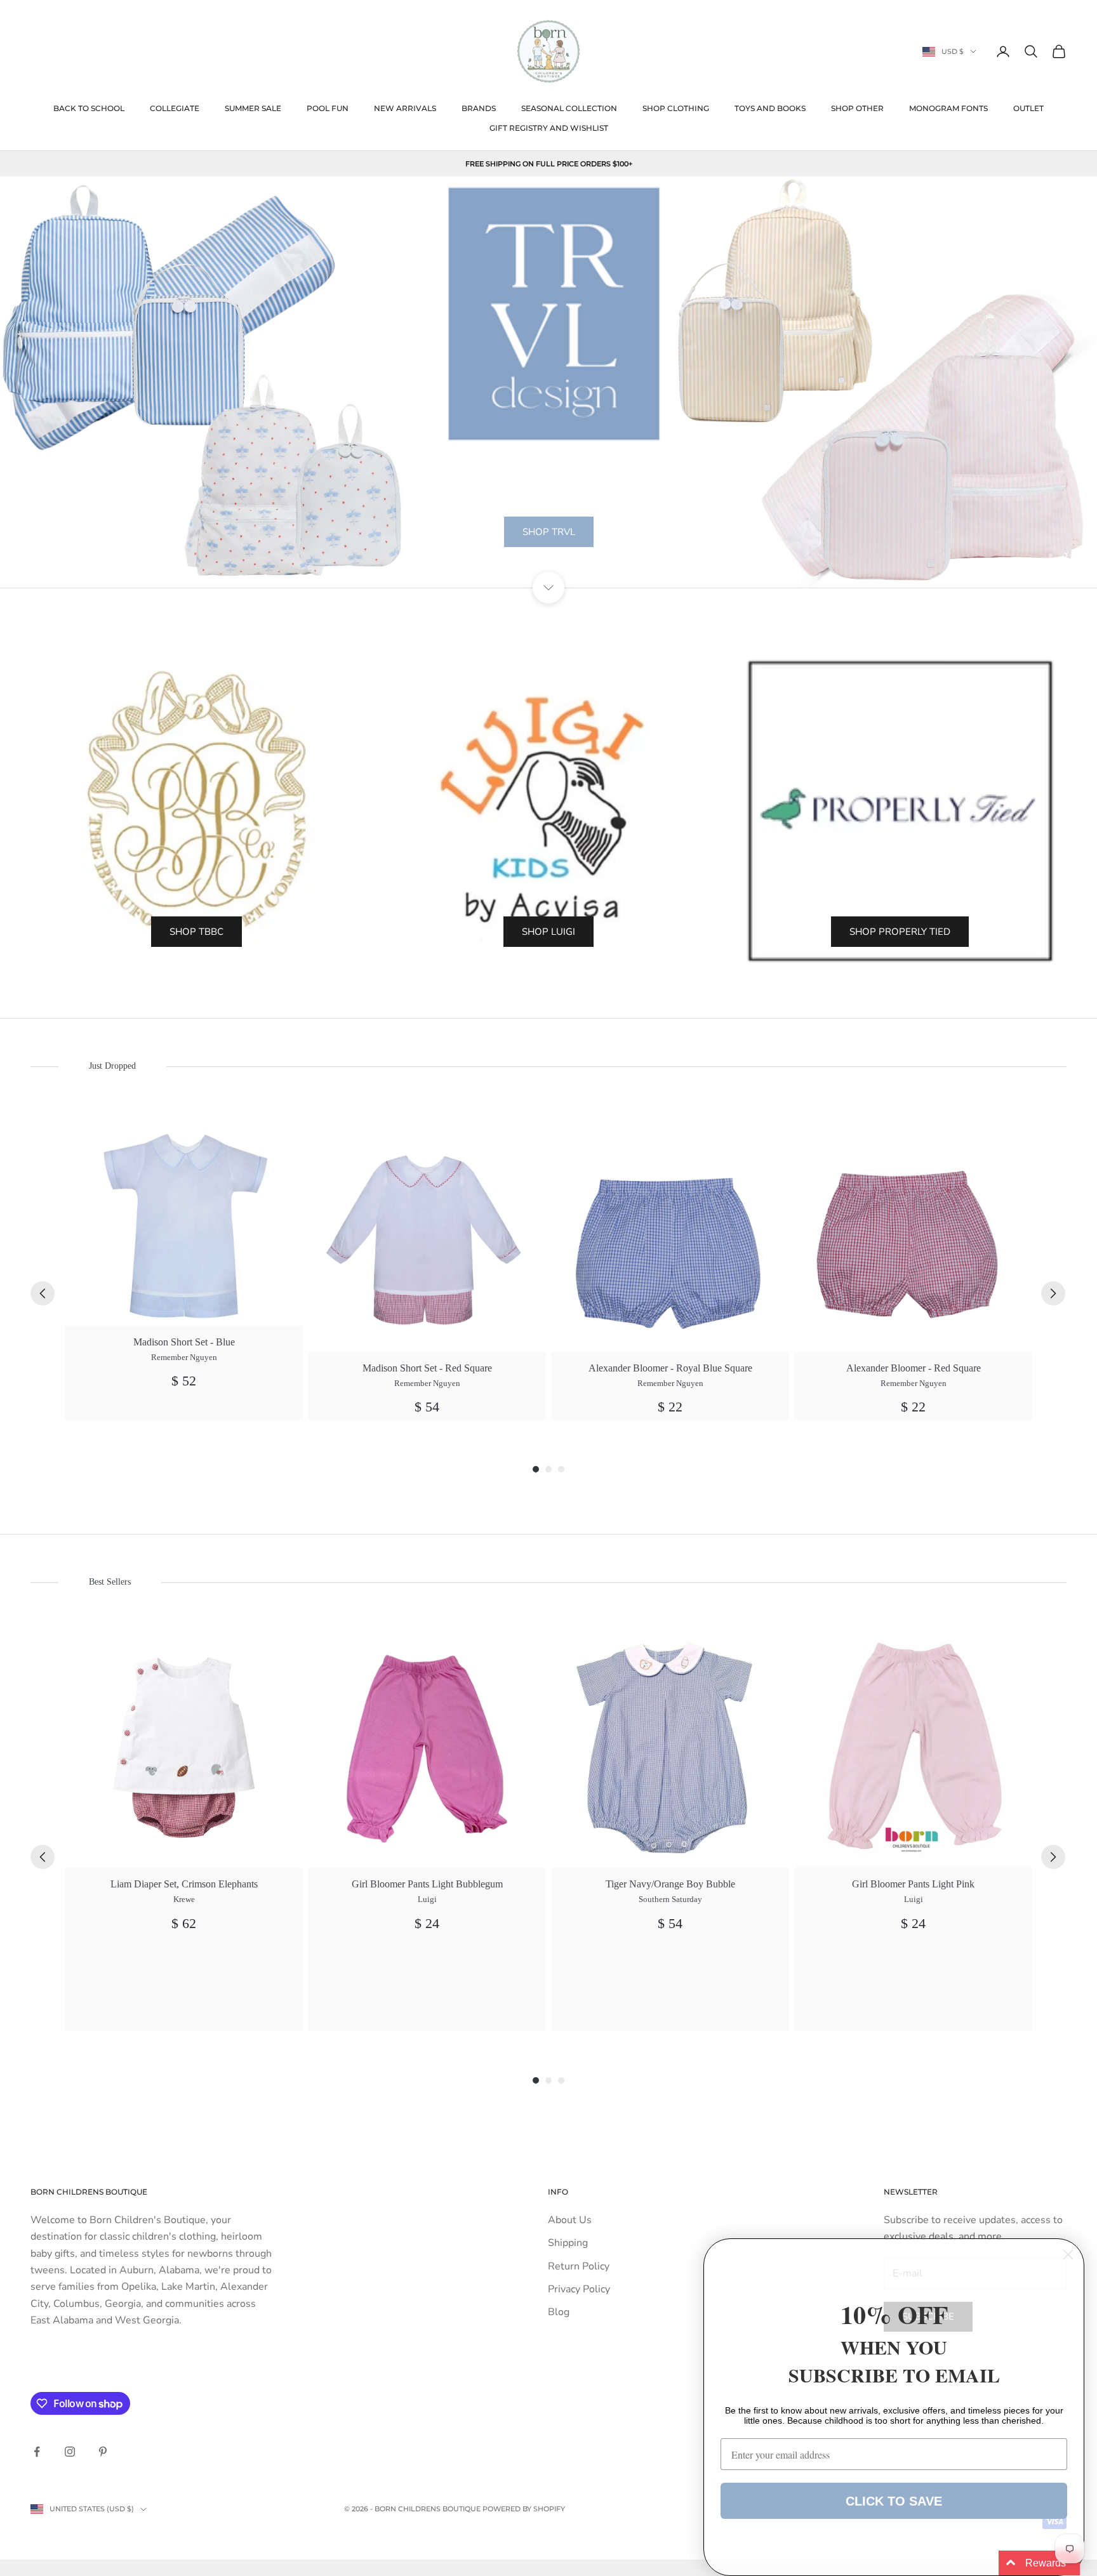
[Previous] (43, 1293)
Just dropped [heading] (112, 1066)
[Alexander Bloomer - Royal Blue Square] (670, 1233)
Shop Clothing (676, 108)
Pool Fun (328, 108)
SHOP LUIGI (548, 932)
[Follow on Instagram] (70, 2452)
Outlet (1028, 108)
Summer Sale (253, 108)
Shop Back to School (548, 564)
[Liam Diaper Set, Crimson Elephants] (184, 1749)
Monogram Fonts (948, 108)
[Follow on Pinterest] (103, 2452)
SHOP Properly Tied (900, 932)
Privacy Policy (579, 2289)
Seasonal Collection (569, 108)
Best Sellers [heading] (110, 1582)
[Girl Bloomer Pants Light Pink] (913, 1749)
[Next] (1053, 1293)
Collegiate (175, 108)
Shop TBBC (196, 932)
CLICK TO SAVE (894, 2501)
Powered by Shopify (524, 2509)
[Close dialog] (1068, 2255)
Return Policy (579, 2266)
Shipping (568, 2243)
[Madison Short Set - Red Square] (427, 1233)
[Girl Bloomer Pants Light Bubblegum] (427, 1749)
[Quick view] (286, 1131)
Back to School (89, 108)
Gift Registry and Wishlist (549, 128)
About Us (570, 2220)
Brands (479, 108)
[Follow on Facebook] (37, 2452)
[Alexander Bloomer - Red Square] (913, 1233)
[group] (184, 1267)
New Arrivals (405, 108)
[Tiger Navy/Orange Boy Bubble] (670, 1749)
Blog (559, 2312)
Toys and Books (770, 108)
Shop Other (857, 108)
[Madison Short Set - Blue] (184, 1220)
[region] (548, 382)
